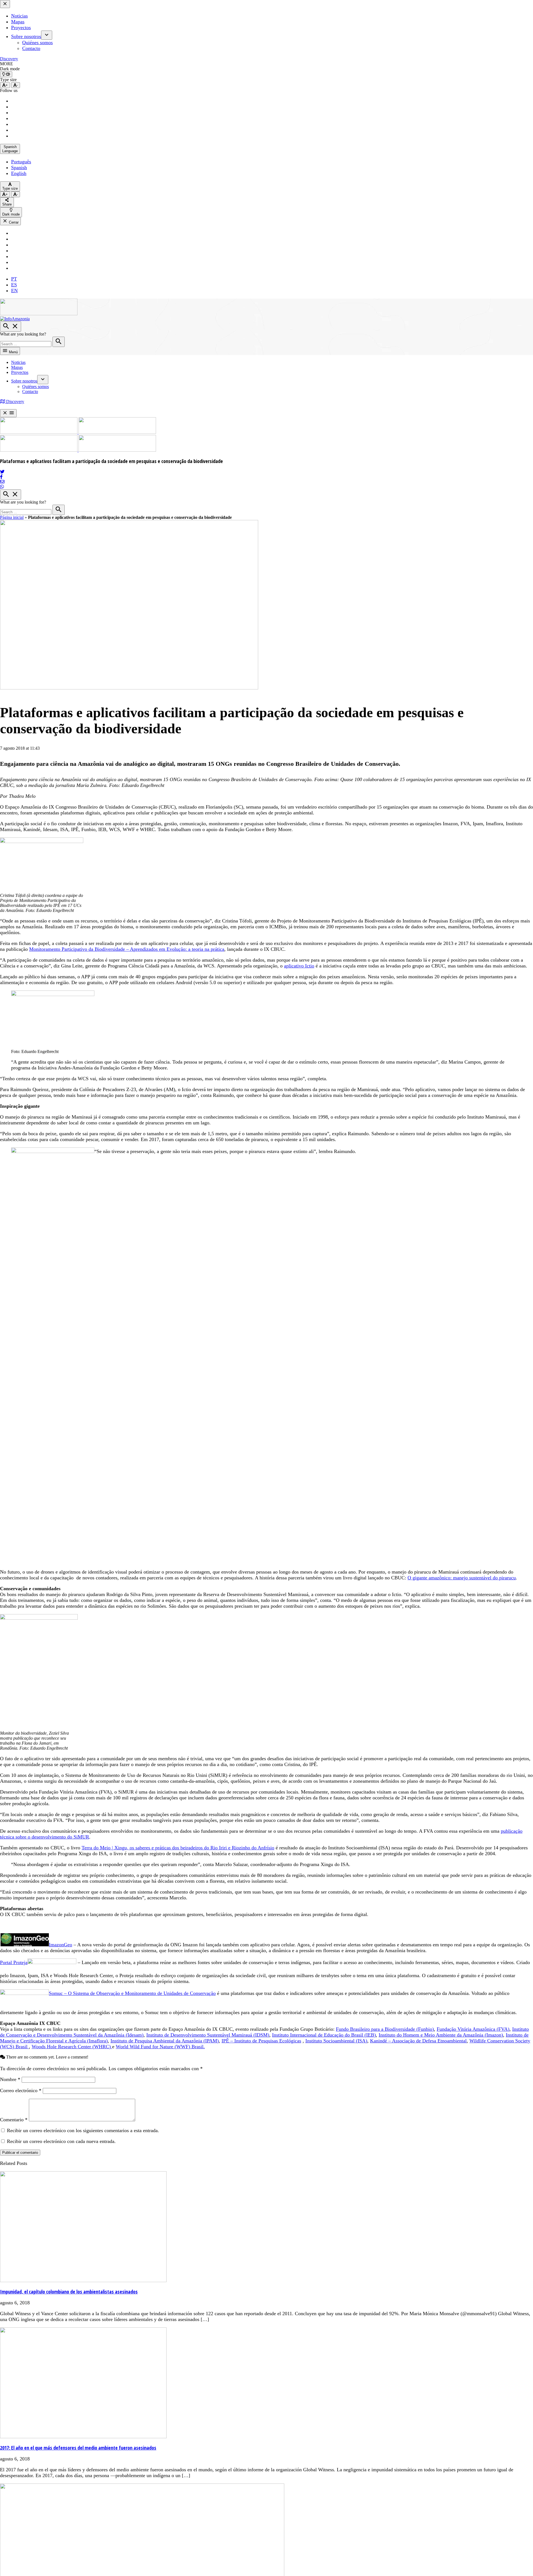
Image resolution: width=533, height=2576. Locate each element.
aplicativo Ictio (299, 966)
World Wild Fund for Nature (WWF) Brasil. (160, 2047)
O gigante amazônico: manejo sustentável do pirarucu (462, 1578)
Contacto (31, 48)
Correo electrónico (21, 2090)
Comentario (14, 2120)
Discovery (9, 59)
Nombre (10, 2079)
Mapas (18, 22)
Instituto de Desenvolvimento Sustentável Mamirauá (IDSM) (208, 2035)
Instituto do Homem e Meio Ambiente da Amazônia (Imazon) (441, 2035)
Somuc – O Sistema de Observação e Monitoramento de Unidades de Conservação (132, 1993)
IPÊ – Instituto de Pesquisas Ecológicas (261, 2041)
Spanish (19, 167)
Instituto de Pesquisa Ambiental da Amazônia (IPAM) (165, 2041)
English (19, 173)
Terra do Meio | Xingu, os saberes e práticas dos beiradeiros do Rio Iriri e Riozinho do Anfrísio (178, 1848)
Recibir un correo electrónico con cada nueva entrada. (61, 2141)
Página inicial (12, 517)
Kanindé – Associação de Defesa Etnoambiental (418, 2041)
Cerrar (13, 222)
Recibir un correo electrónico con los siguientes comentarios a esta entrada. (83, 2130)
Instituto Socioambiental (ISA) (336, 2041)
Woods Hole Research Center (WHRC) (72, 2047)
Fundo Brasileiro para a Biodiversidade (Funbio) (385, 2029)
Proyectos (21, 27)
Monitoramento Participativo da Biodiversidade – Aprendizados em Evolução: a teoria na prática (127, 949)
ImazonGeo (61, 1945)
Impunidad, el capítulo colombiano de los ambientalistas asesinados (69, 2292)
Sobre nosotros (26, 36)
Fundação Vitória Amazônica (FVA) (473, 2029)
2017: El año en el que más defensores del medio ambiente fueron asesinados (78, 2448)
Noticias (19, 16)
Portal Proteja (14, 1962)
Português (21, 162)
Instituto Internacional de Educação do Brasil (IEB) (324, 2035)
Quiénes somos (37, 42)
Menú (13, 352)
